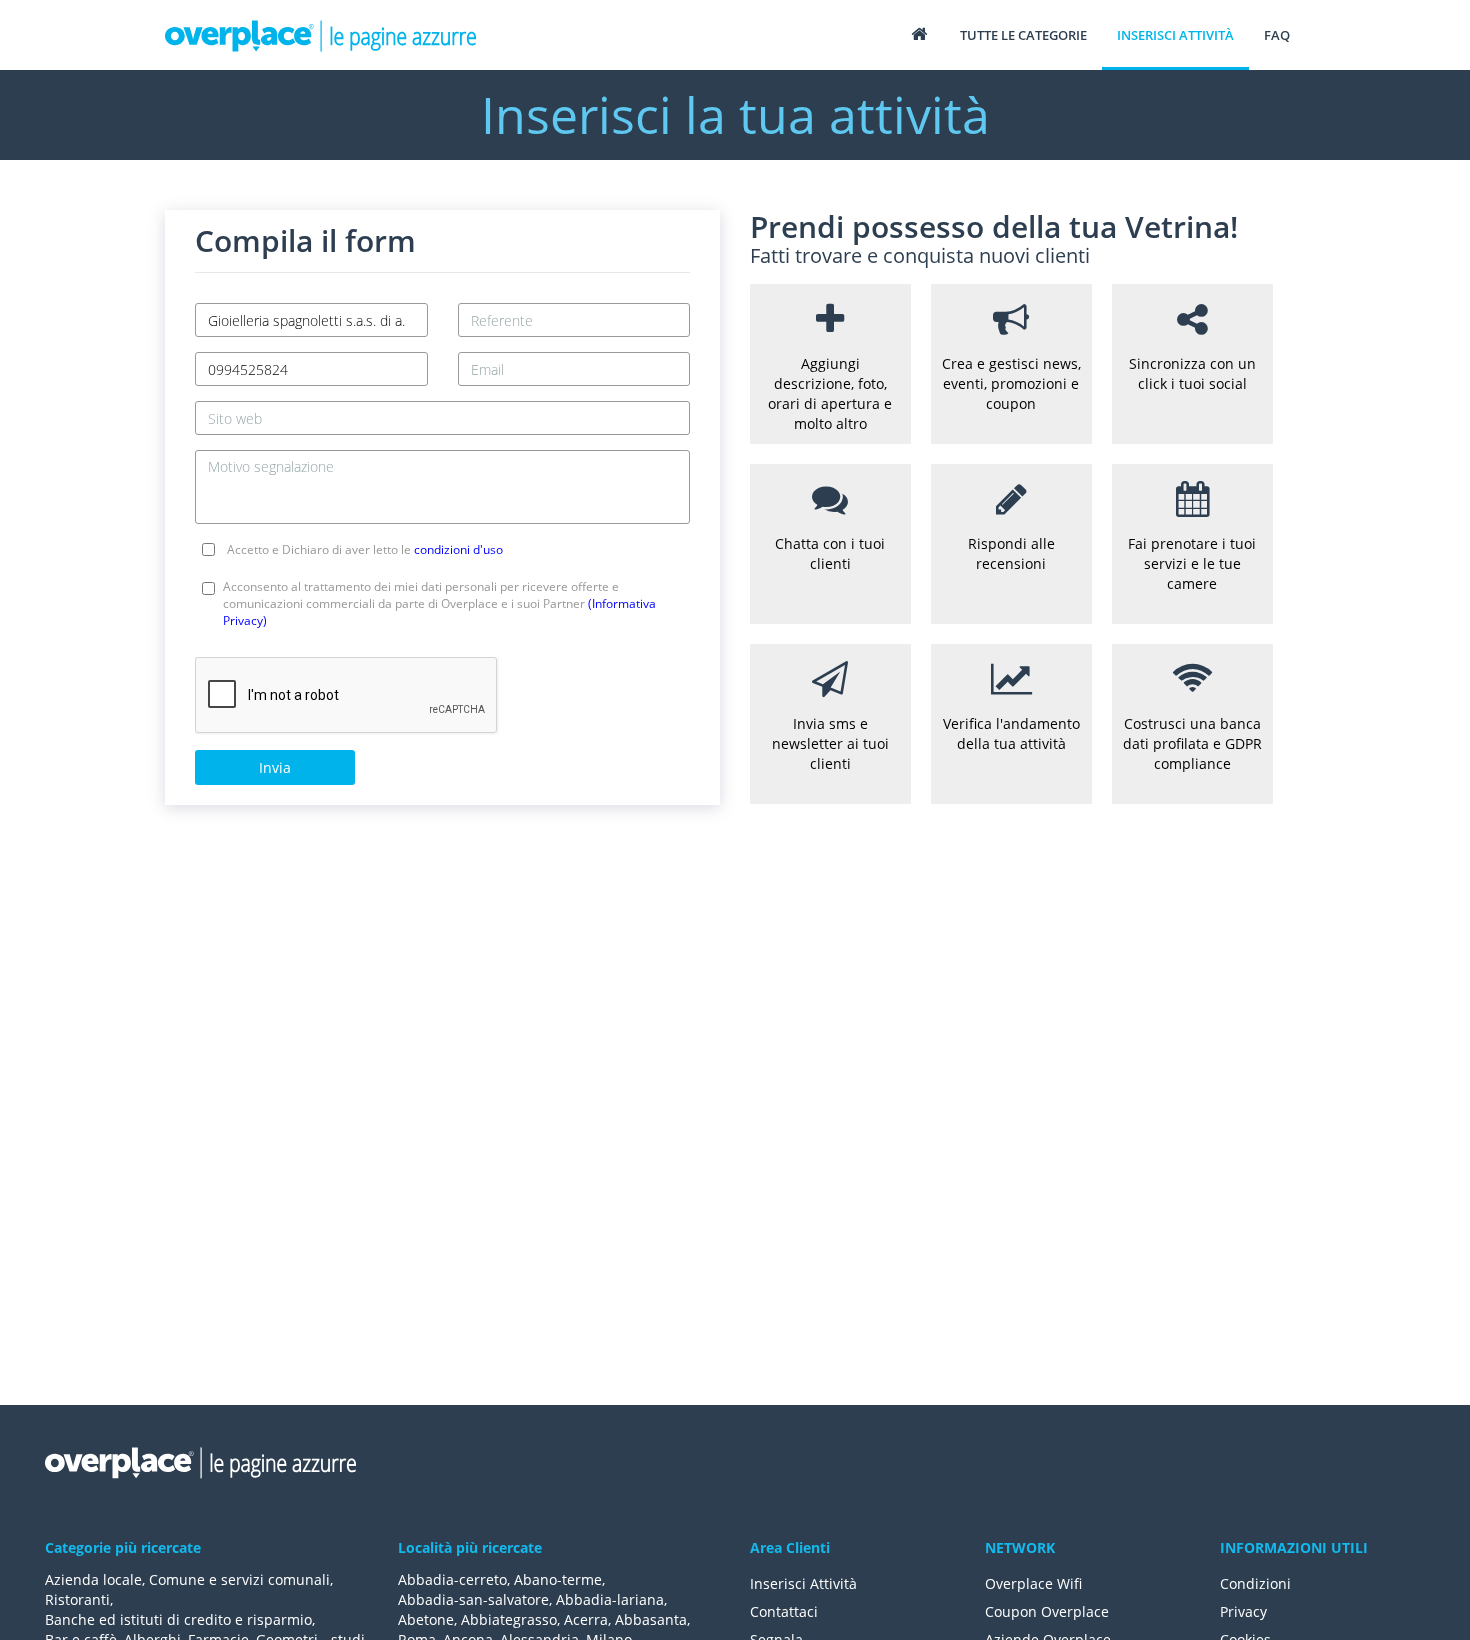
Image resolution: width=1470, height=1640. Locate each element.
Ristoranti (77, 1599)
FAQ (1277, 35)
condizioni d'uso (458, 549)
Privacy (1243, 1611)
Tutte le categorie (1023, 35)
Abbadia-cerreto (452, 1579)
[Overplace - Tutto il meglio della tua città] (919, 33)
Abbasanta (651, 1619)
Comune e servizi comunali (239, 1579)
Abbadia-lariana (610, 1599)
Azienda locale (93, 1579)
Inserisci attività (1175, 35)
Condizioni (1255, 1583)
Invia (275, 767)
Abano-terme (558, 1579)
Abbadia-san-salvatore (473, 1599)
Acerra (586, 1619)
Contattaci (784, 1611)
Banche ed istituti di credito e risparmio (178, 1619)
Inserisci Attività (803, 1583)
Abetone (426, 1619)
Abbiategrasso (509, 1619)
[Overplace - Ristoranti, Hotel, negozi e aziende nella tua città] (321, 35)
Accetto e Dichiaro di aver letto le (365, 549)
